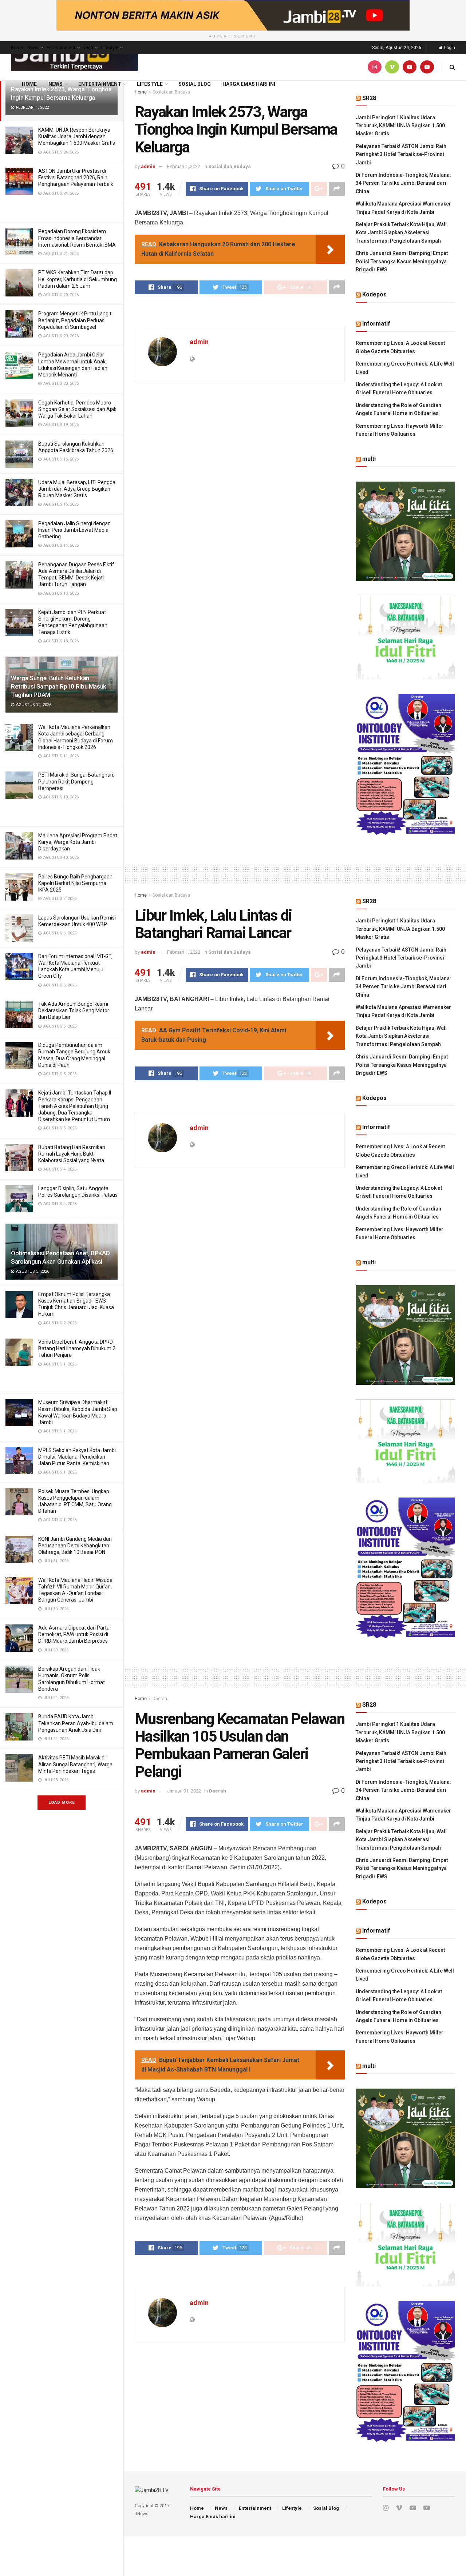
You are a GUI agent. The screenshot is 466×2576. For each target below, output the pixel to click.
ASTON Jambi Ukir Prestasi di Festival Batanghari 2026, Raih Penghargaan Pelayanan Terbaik (76, 178)
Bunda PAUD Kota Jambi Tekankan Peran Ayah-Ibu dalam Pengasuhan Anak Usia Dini (76, 1723)
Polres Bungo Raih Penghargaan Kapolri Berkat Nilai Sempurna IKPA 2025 (75, 883)
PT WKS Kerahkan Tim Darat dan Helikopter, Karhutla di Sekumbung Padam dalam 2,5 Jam (78, 279)
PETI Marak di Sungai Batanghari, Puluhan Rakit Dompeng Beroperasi (76, 781)
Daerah (160, 1699)
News (33, 48)
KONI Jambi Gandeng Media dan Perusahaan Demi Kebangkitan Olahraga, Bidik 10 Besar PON (75, 1546)
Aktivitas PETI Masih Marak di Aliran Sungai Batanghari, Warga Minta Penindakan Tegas (75, 1764)
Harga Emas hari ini (249, 84)
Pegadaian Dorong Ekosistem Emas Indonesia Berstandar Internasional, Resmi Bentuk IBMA (77, 238)
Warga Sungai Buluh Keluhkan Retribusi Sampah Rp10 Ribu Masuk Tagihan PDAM (59, 686)
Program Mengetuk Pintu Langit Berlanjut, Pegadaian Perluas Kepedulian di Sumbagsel (75, 320)
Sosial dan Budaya (230, 166)
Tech (88, 48)
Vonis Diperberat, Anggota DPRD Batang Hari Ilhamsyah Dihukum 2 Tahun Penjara (77, 1348)
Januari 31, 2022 (184, 1791)
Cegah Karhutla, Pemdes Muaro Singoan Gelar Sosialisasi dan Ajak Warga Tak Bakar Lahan (77, 409)
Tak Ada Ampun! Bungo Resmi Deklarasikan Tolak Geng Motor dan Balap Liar (74, 1010)
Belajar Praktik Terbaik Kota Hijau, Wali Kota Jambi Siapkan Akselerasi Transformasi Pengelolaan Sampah (401, 233)
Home (17, 48)
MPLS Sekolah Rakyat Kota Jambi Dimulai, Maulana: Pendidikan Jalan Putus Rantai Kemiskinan (77, 1457)
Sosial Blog (195, 84)
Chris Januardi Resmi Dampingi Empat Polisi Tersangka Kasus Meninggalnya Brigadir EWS (402, 261)
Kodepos (374, 294)
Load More (62, 1803)
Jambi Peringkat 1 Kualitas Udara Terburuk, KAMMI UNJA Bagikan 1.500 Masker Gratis (400, 126)
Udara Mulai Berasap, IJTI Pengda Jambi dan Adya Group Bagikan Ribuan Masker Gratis (77, 489)
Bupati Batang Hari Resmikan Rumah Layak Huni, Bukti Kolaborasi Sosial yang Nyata (72, 1154)
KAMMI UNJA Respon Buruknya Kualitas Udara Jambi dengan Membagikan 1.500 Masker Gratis (77, 136)
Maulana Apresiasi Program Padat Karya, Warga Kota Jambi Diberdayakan (78, 842)
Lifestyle (110, 48)
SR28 (369, 98)
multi (369, 459)
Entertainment (61, 48)
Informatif (376, 324)
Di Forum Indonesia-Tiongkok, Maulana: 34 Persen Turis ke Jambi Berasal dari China (403, 183)
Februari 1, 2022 (184, 166)
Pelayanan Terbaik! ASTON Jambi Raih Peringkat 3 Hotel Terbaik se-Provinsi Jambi (401, 154)
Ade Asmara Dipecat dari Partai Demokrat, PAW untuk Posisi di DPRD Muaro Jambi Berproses (74, 1634)
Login (449, 48)
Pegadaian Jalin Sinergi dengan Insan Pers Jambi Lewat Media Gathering (74, 530)
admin (148, 166)
